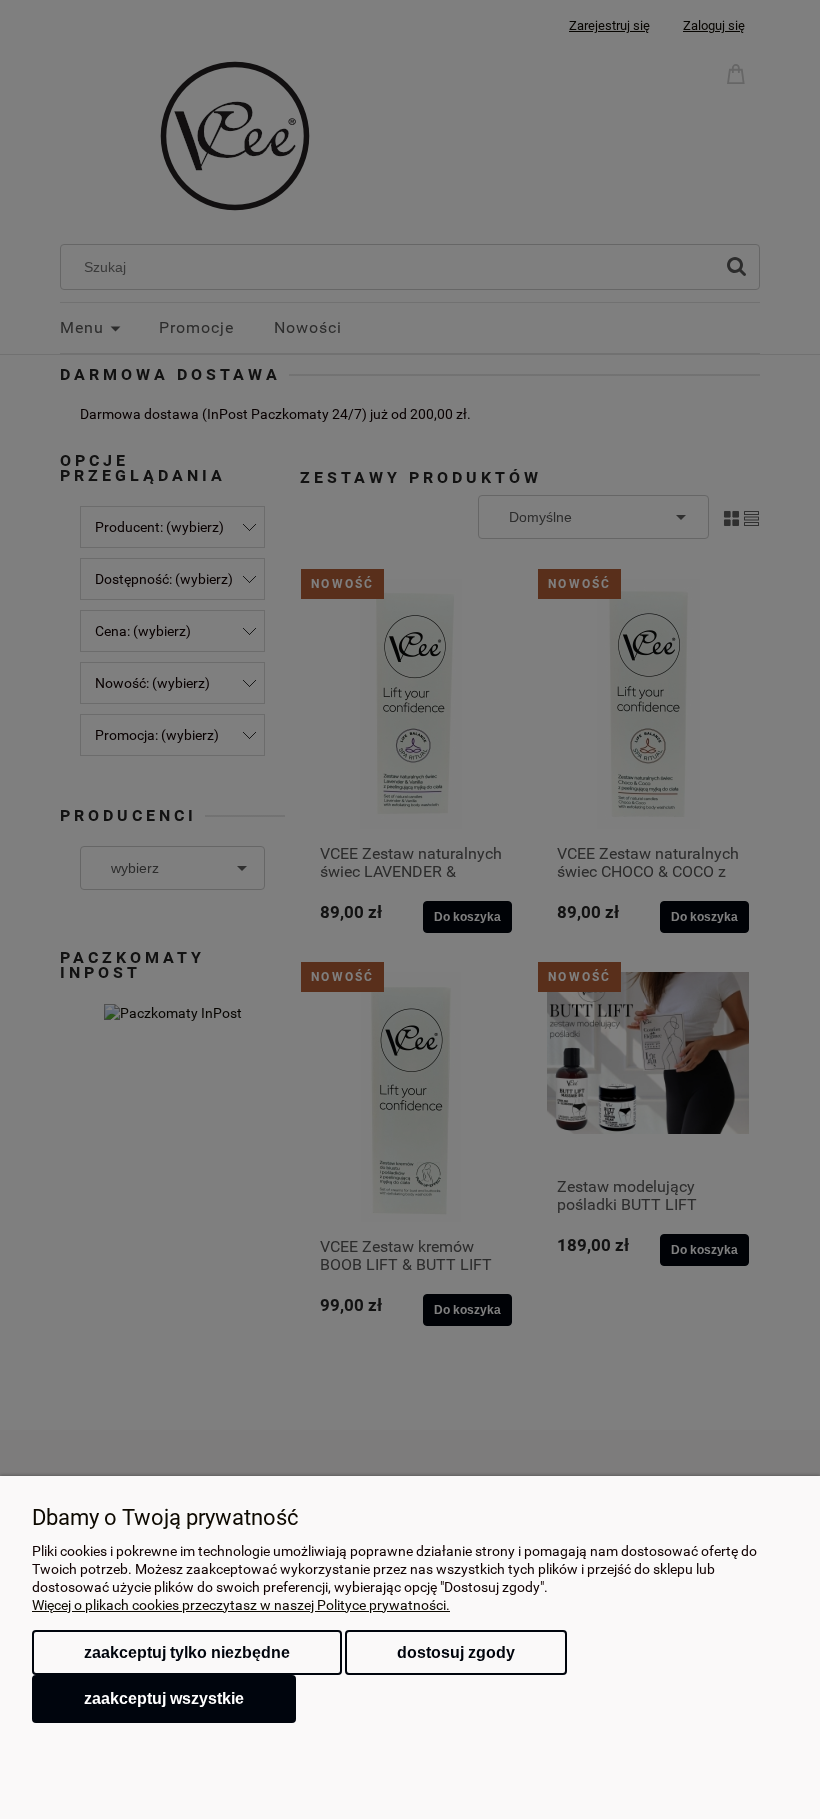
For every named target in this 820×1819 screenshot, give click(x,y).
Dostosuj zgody (456, 1652)
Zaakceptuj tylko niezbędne (187, 1652)
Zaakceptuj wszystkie (164, 1698)
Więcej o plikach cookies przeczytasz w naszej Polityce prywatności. (241, 1605)
